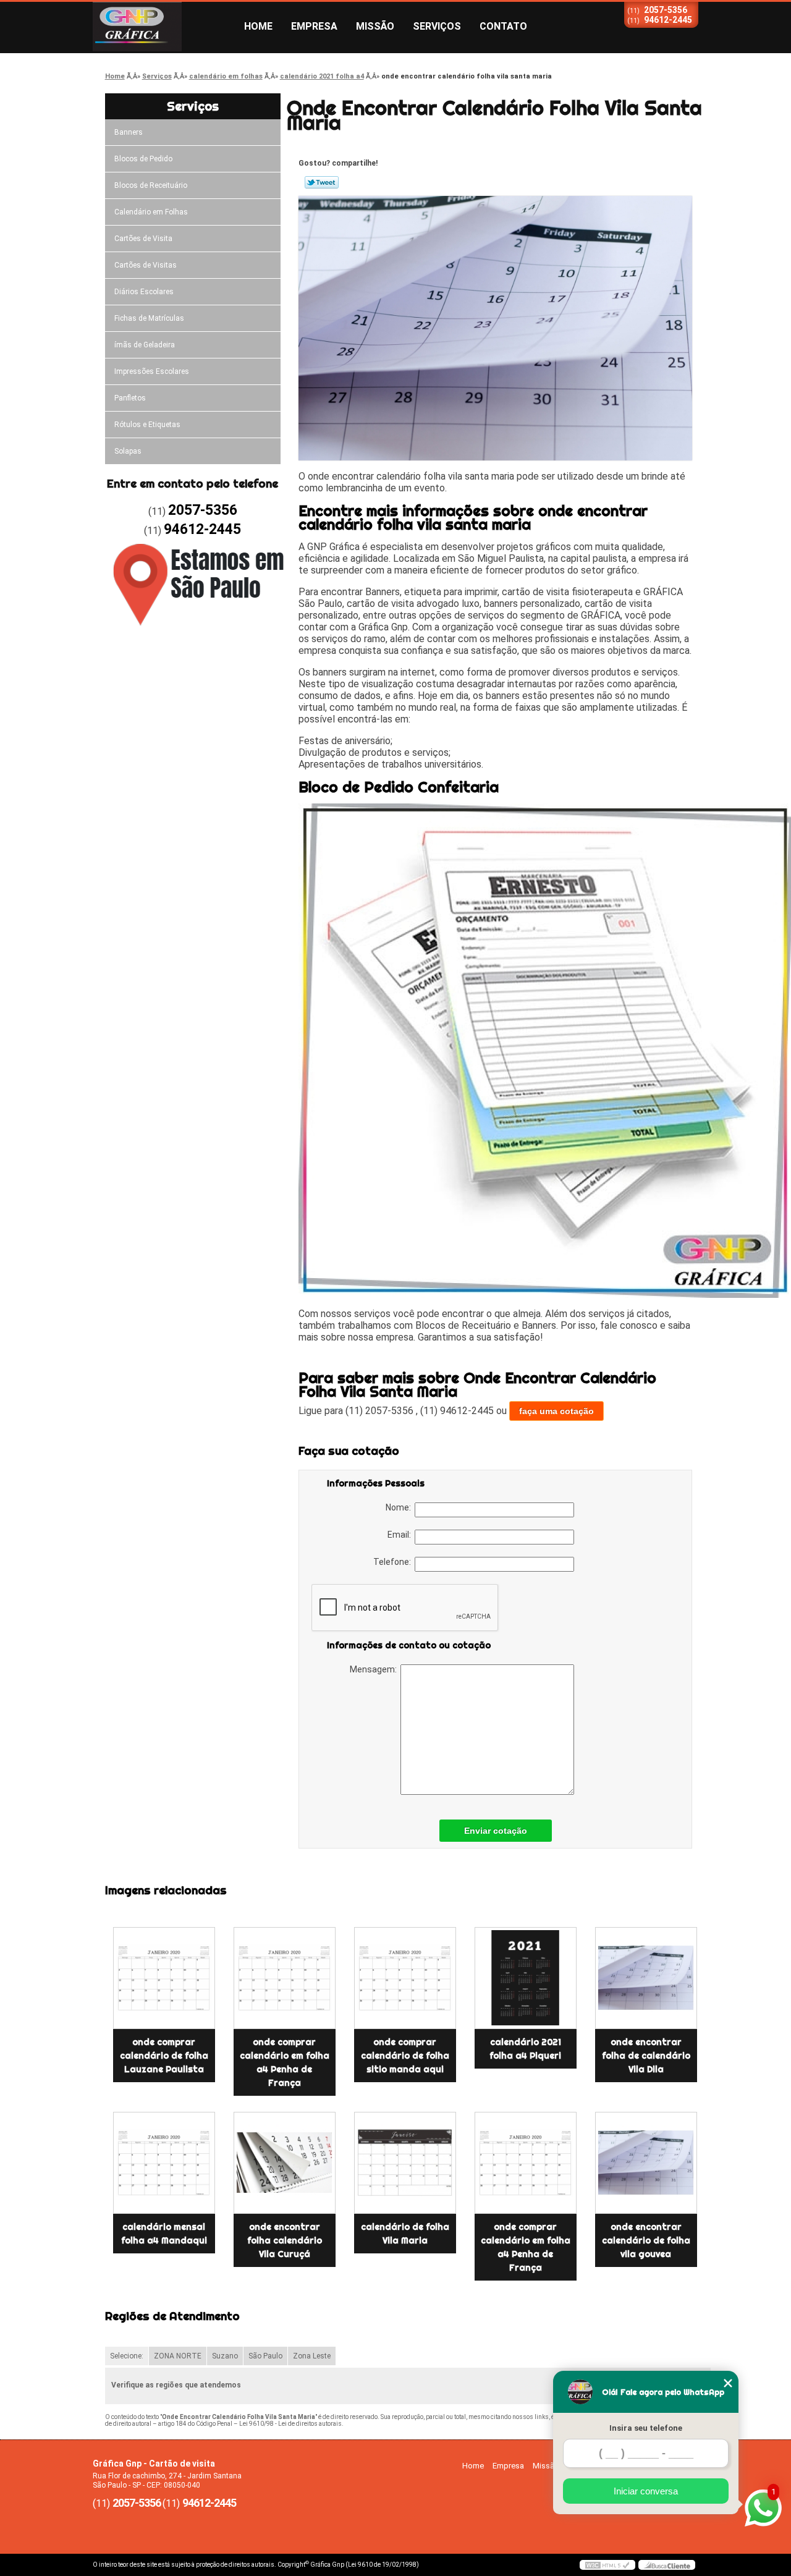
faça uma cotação (556, 1411)
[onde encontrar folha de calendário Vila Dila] (646, 1978)
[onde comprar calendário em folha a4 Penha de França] (285, 1978)
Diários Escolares (144, 292)
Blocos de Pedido (143, 159)
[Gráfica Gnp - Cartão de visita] (164, 27)
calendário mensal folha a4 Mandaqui (164, 2234)
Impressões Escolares (152, 371)
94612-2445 (668, 20)
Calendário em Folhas (151, 212)
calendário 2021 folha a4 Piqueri (525, 2049)
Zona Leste (312, 2356)
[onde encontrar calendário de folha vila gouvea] (646, 2163)
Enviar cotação (496, 1831)
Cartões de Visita (143, 239)
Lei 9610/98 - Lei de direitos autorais (290, 2424)
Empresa (314, 26)
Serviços (437, 26)
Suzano (225, 2356)
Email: (401, 1535)
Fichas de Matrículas (149, 318)
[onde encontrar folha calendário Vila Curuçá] (285, 2163)
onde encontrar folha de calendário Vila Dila (646, 2056)
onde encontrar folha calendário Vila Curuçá (285, 2240)
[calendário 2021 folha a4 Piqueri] (526, 1978)
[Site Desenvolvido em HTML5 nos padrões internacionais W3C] (607, 2565)
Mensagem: (375, 1669)
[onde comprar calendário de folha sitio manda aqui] (405, 1978)
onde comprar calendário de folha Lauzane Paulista (164, 2056)
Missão (375, 26)
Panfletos (130, 398)
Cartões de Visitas (146, 265)
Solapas (128, 451)
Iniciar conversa (646, 2491)
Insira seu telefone (646, 2428)
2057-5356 (666, 10)
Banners (129, 132)
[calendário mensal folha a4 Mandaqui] (164, 2163)
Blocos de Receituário (151, 185)
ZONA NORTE (178, 2356)
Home (258, 26)
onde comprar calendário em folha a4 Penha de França (285, 2062)
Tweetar (322, 182)
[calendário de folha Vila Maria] (405, 2163)
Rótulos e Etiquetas (147, 425)
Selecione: (127, 2356)
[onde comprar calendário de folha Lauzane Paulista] (164, 1978)
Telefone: (394, 1562)
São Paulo (265, 2356)
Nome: (400, 1507)
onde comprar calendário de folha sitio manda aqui (405, 2056)
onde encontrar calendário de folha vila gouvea (646, 2240)
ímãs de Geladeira (145, 345)
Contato (503, 26)
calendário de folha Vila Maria (405, 2234)
